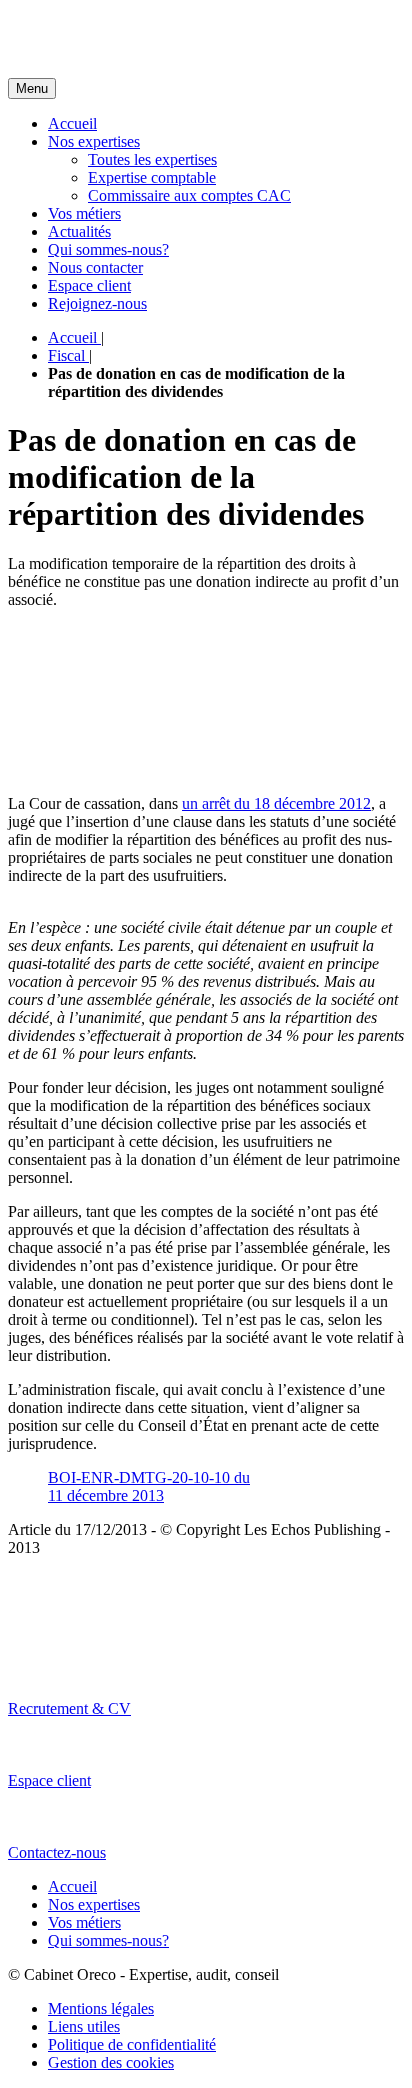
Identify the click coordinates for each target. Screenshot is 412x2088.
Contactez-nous (57, 1852)
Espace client (89, 285)
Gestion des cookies (111, 2062)
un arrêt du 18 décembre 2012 (276, 803)
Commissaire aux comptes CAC (189, 195)
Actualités (79, 231)
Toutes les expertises (152, 159)
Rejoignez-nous (97, 303)
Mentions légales (101, 2008)
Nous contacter (95, 267)
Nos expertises (94, 141)
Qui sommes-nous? (108, 249)
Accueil (72, 123)
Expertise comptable (152, 177)
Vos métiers (84, 213)
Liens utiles (84, 2026)
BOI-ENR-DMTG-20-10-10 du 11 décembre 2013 (149, 1486)
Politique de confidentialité (132, 2044)
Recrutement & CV (69, 1708)
